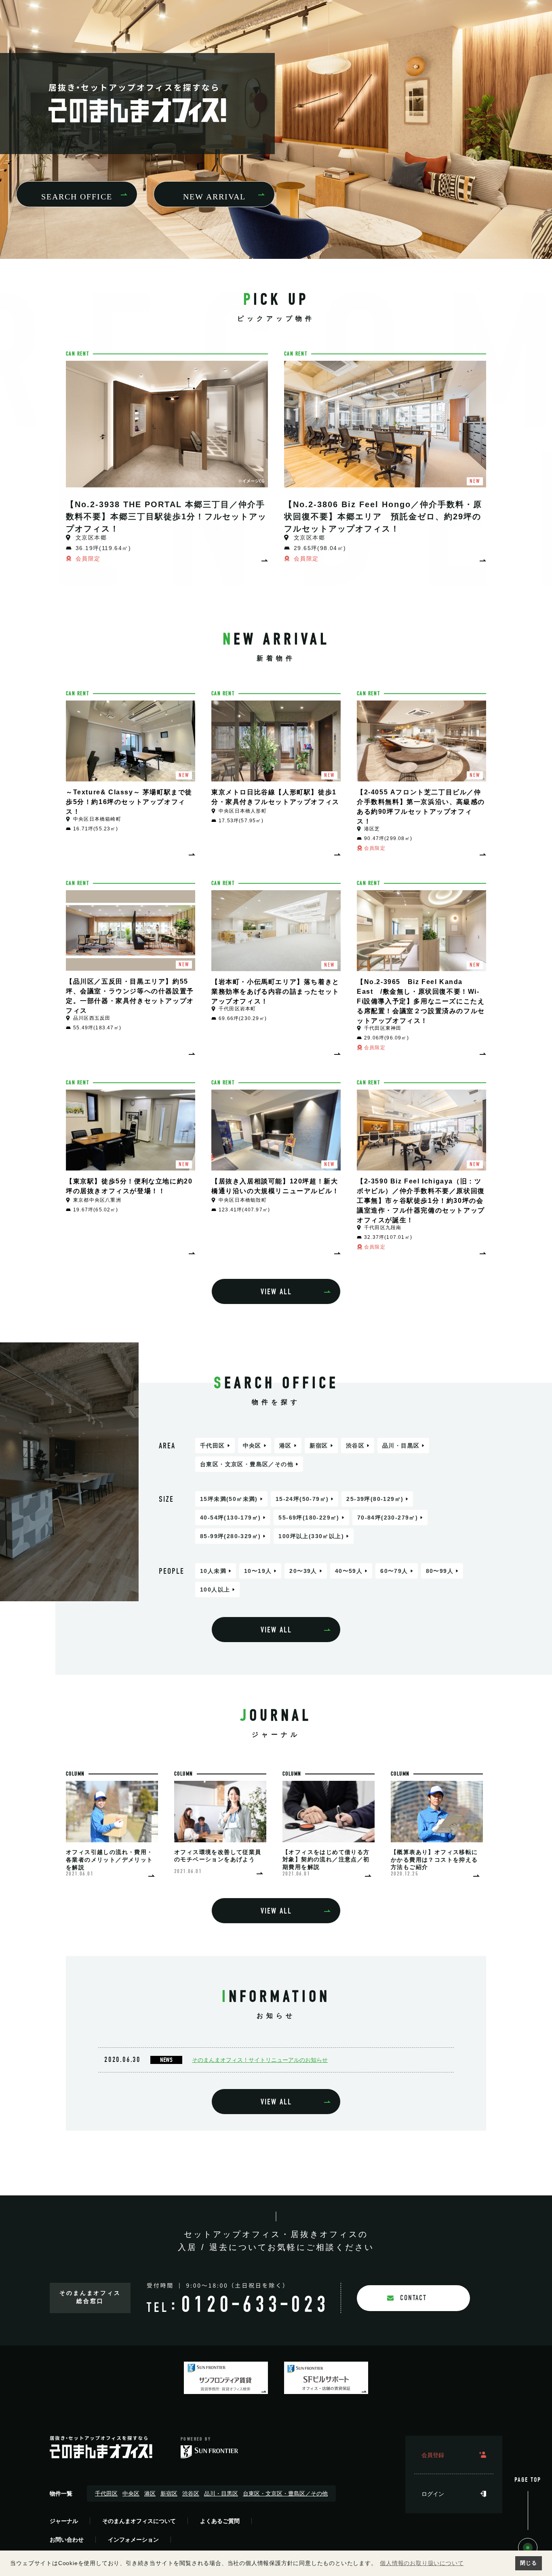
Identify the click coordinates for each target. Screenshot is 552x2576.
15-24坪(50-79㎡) (302, 1499)
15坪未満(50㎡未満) (229, 1499)
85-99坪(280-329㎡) (230, 1536)
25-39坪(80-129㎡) (375, 1499)
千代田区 (213, 1446)
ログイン (433, 2494)
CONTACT (413, 2298)
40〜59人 (349, 1571)
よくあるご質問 (220, 2521)
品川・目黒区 (401, 1446)
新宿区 (319, 1446)
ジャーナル (64, 2521)
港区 (285, 1446)
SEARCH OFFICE (77, 197)
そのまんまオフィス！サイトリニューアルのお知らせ (260, 2060)
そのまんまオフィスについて (139, 2521)
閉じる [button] (528, 2563)
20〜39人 (303, 1571)
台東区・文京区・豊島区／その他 (247, 1464)
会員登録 (433, 2455)
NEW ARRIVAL (214, 197)
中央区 (252, 1446)
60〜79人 (394, 1571)
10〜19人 (258, 1571)
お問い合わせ (67, 2540)
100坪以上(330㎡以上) (311, 1536)
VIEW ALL (276, 1292)
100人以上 (215, 1590)
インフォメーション (133, 2540)
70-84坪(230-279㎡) (388, 1518)
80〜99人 (440, 1571)
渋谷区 (355, 1446)
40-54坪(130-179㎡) (230, 1518)
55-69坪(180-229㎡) (309, 1518)
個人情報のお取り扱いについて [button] (422, 2563)
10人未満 (213, 1571)
